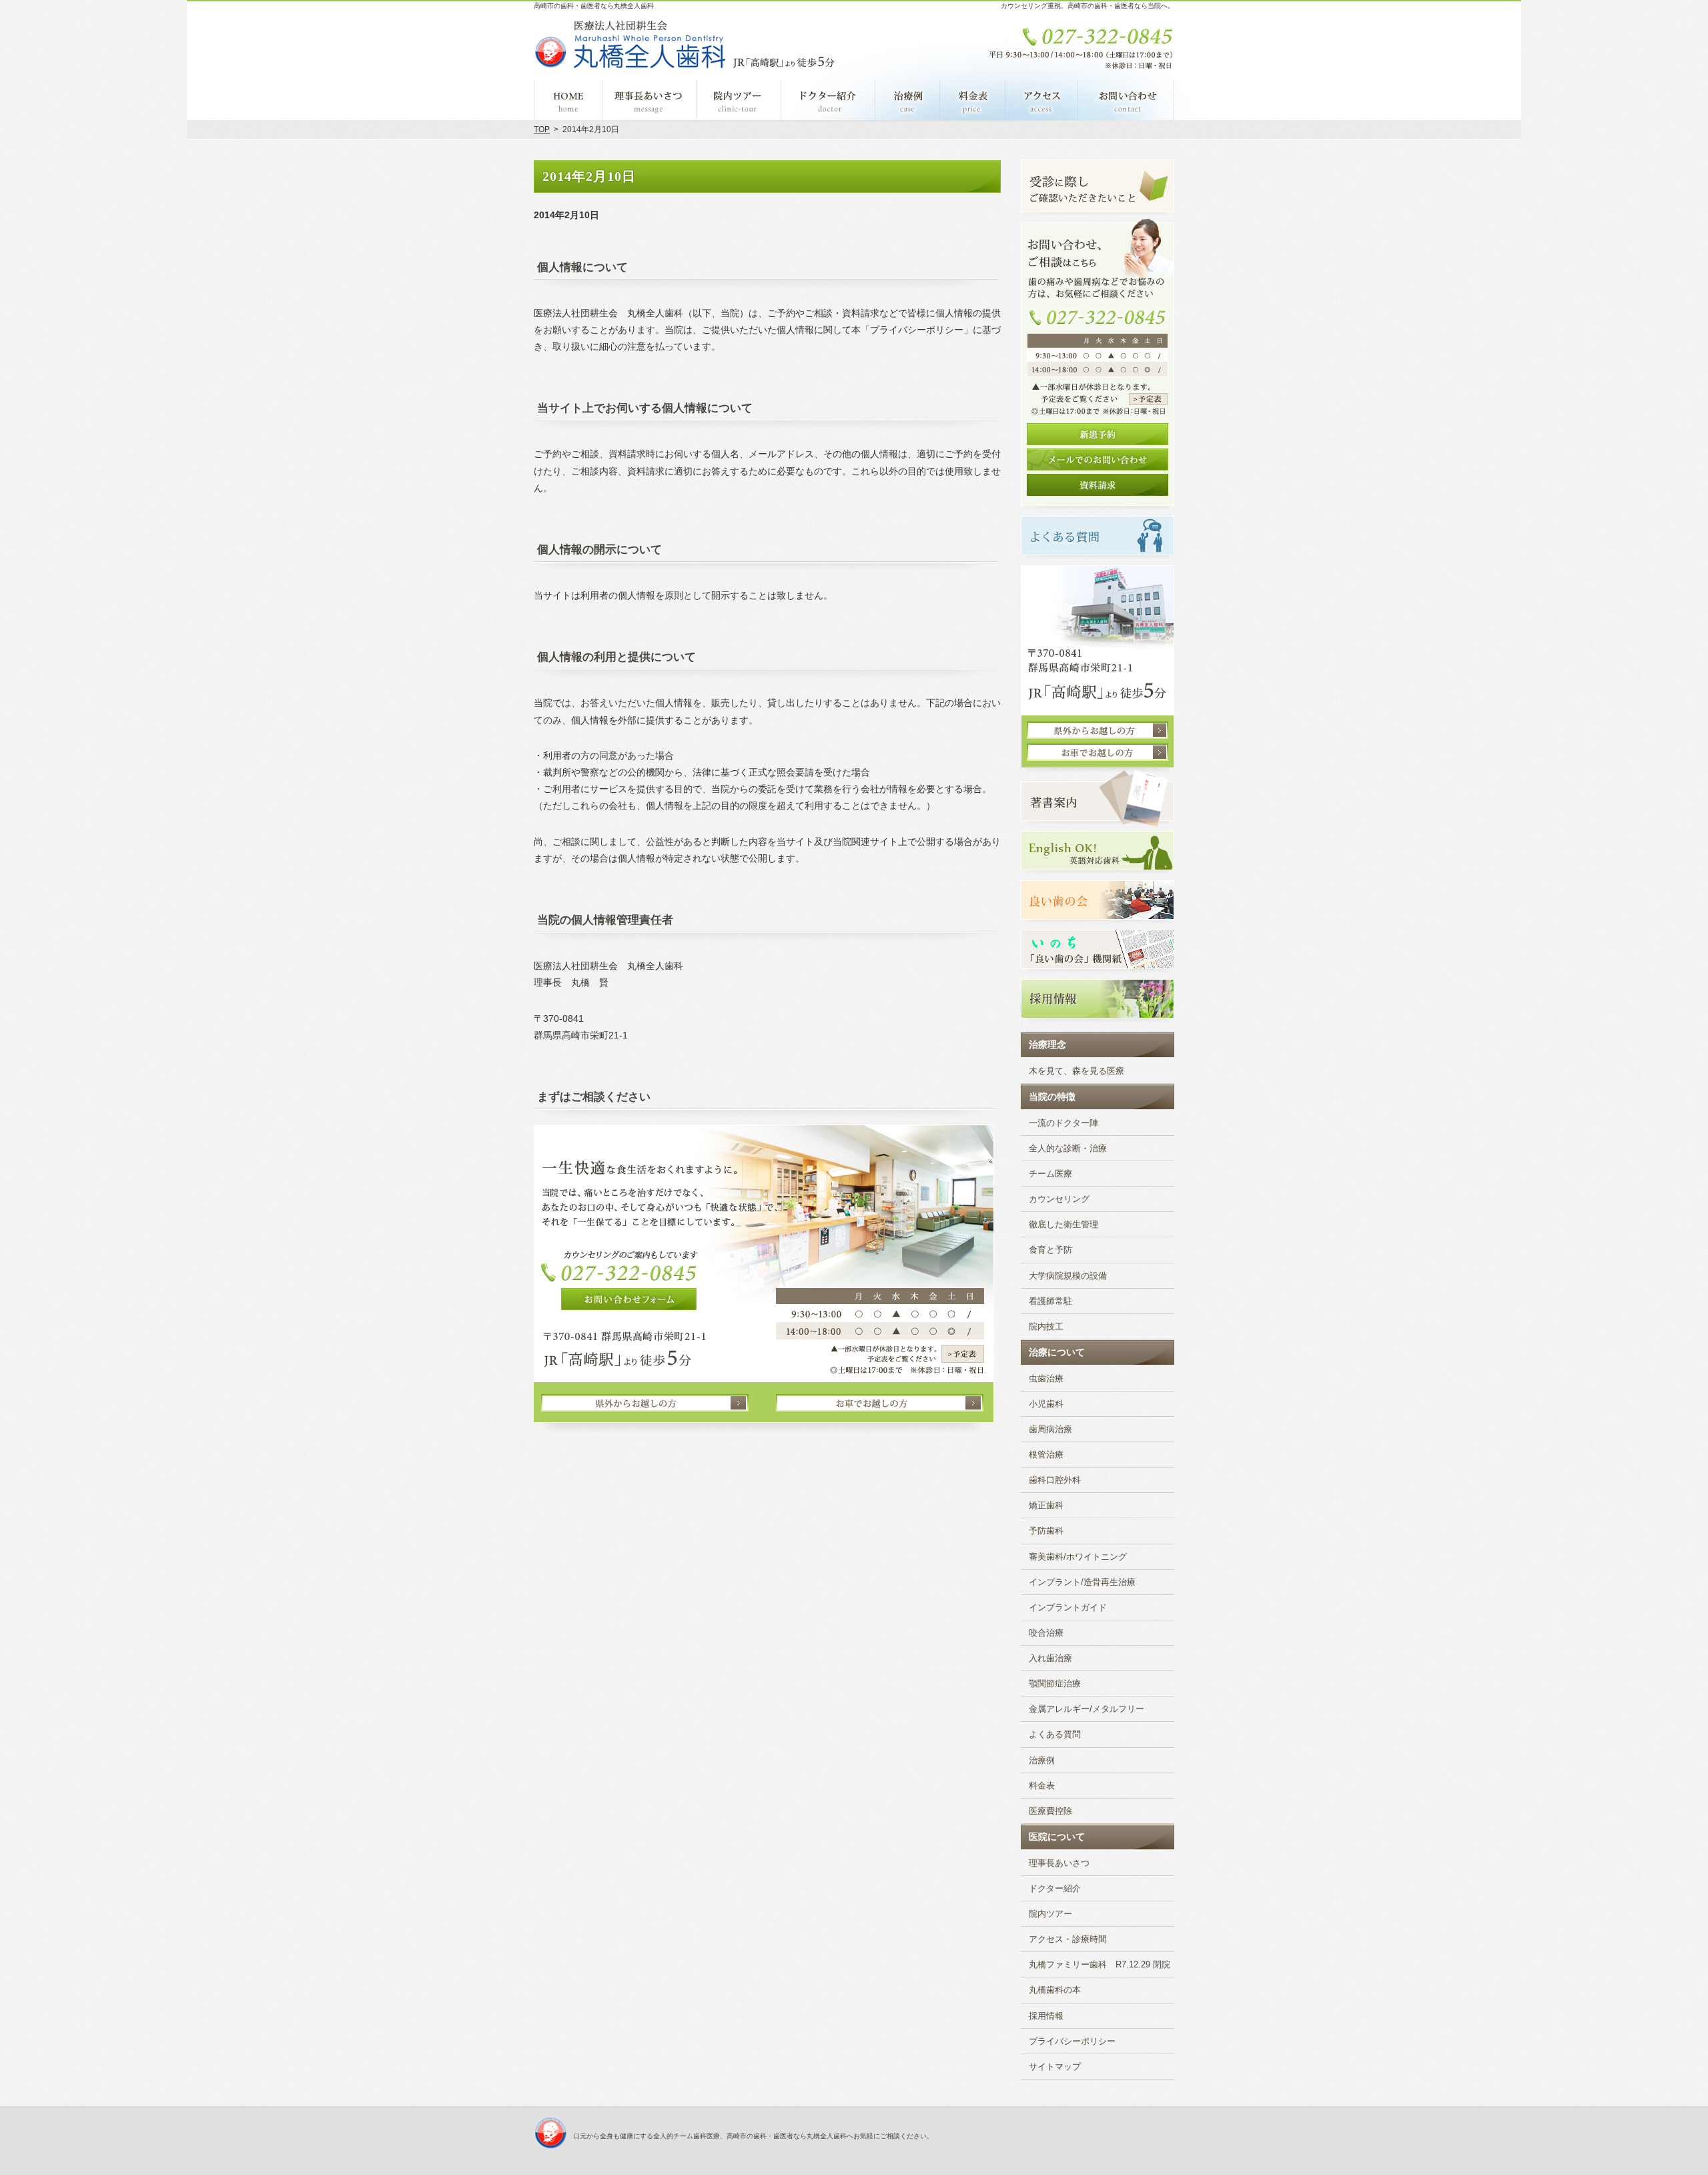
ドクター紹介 (1055, 1889)
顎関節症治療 (1055, 1684)
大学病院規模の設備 (1068, 1276)
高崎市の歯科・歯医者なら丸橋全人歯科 (594, 6)
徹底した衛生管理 (1063, 1225)
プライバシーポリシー (1072, 2042)
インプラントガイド (1068, 1608)
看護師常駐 (1050, 1301)
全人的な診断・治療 (1068, 1149)
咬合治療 (1046, 1633)
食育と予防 (1050, 1250)
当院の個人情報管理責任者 (605, 920)
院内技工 (1046, 1327)
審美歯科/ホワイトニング (1078, 1557)
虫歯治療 (1046, 1379)
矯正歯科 (1046, 1506)
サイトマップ (1055, 2067)
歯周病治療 (1050, 1430)
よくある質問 (1055, 1735)
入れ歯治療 (1050, 1658)
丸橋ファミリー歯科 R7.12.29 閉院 (1100, 1965)
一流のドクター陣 (1063, 1123)
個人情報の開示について (599, 550)
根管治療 (1046, 1455)
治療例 (1042, 1761)
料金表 (1042, 1786)
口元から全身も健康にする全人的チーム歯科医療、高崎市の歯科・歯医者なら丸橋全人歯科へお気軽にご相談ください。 (753, 2136)
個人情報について (582, 267)
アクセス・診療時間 (1068, 1939)
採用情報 (1046, 2016)
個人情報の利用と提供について (616, 657)
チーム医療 (1050, 1174)
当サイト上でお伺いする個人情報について (645, 408)
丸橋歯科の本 (1055, 1990)
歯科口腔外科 (1055, 1480)
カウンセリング (1059, 1199)
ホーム (568, 100)
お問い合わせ (1126, 100)
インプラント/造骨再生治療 (1082, 1582)
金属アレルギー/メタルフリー (1087, 1709)
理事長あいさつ (1059, 1863)
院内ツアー (1050, 1914)
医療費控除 (1050, 1811)
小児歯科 (1046, 1404)
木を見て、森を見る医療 (1077, 1071)
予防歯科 (1046, 1531)
